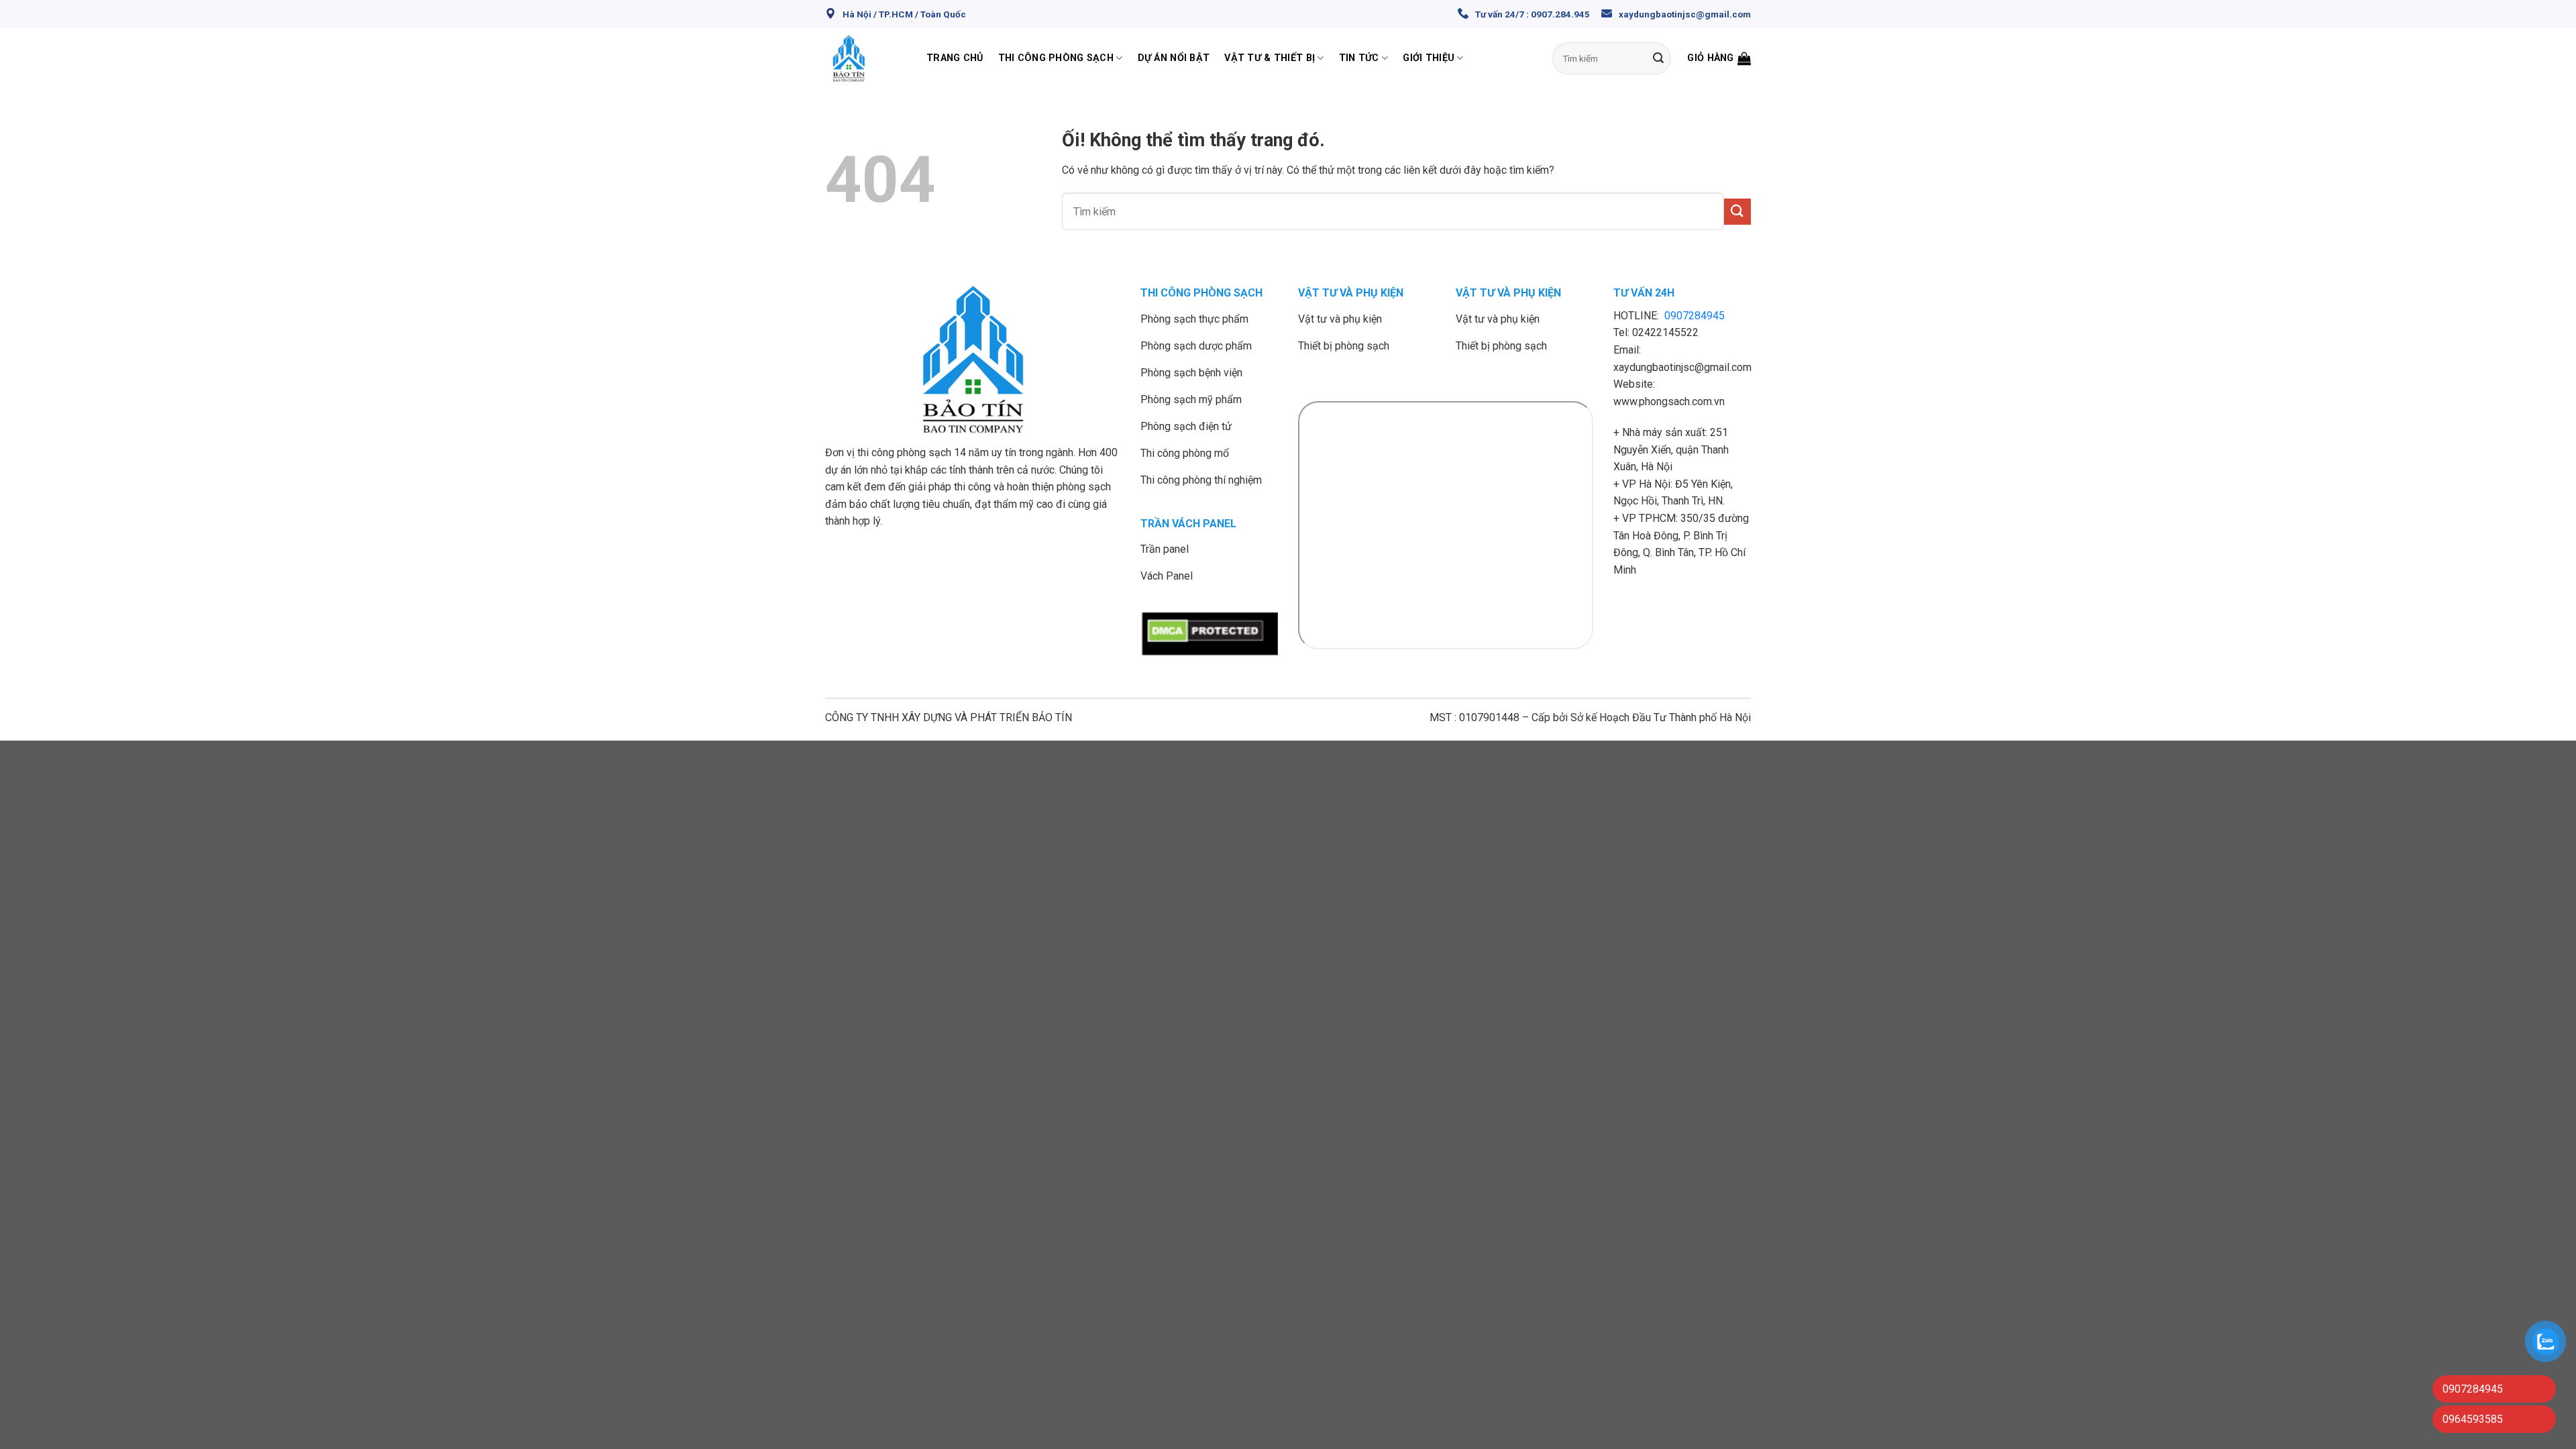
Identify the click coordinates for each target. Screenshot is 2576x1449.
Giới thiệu (1429, 58)
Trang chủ (955, 58)
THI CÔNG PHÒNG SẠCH (1201, 293)
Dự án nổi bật (1174, 58)
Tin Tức (1359, 58)
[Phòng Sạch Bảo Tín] (866, 58)
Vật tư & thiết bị (1270, 58)
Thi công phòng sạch (1056, 58)
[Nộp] (1658, 58)
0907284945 (1695, 316)
